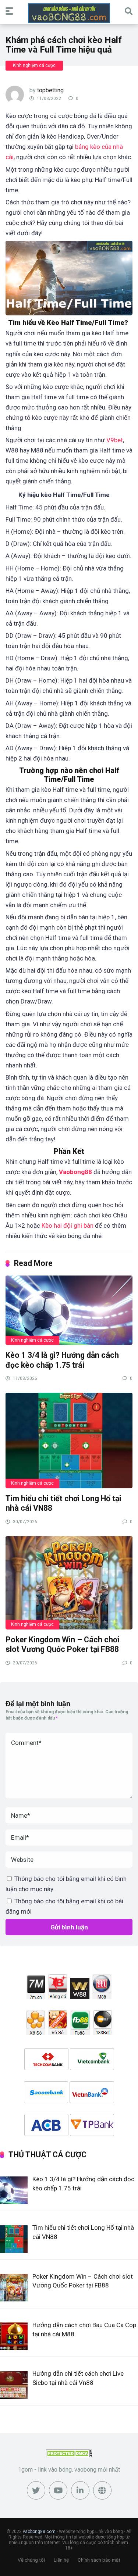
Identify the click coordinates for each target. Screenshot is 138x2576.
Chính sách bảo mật (99, 2560)
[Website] (102, 2490)
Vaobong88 (75, 1172)
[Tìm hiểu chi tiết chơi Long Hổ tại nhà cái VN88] (69, 1440)
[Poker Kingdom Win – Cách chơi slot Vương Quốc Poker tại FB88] (69, 1582)
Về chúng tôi (31, 2560)
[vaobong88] (69, 13)
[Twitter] (36, 2490)
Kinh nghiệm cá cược (34, 65)
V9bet (115, 440)
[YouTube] (58, 2490)
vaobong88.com (39, 2532)
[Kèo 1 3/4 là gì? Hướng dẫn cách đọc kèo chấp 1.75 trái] (69, 1310)
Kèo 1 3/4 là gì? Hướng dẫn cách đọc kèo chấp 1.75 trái (62, 1360)
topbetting (50, 90)
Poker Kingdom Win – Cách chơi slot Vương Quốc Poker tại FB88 (63, 1645)
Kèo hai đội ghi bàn (68, 1226)
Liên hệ (61, 2560)
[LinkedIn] (80, 2490)
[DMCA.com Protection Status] (69, 2455)
